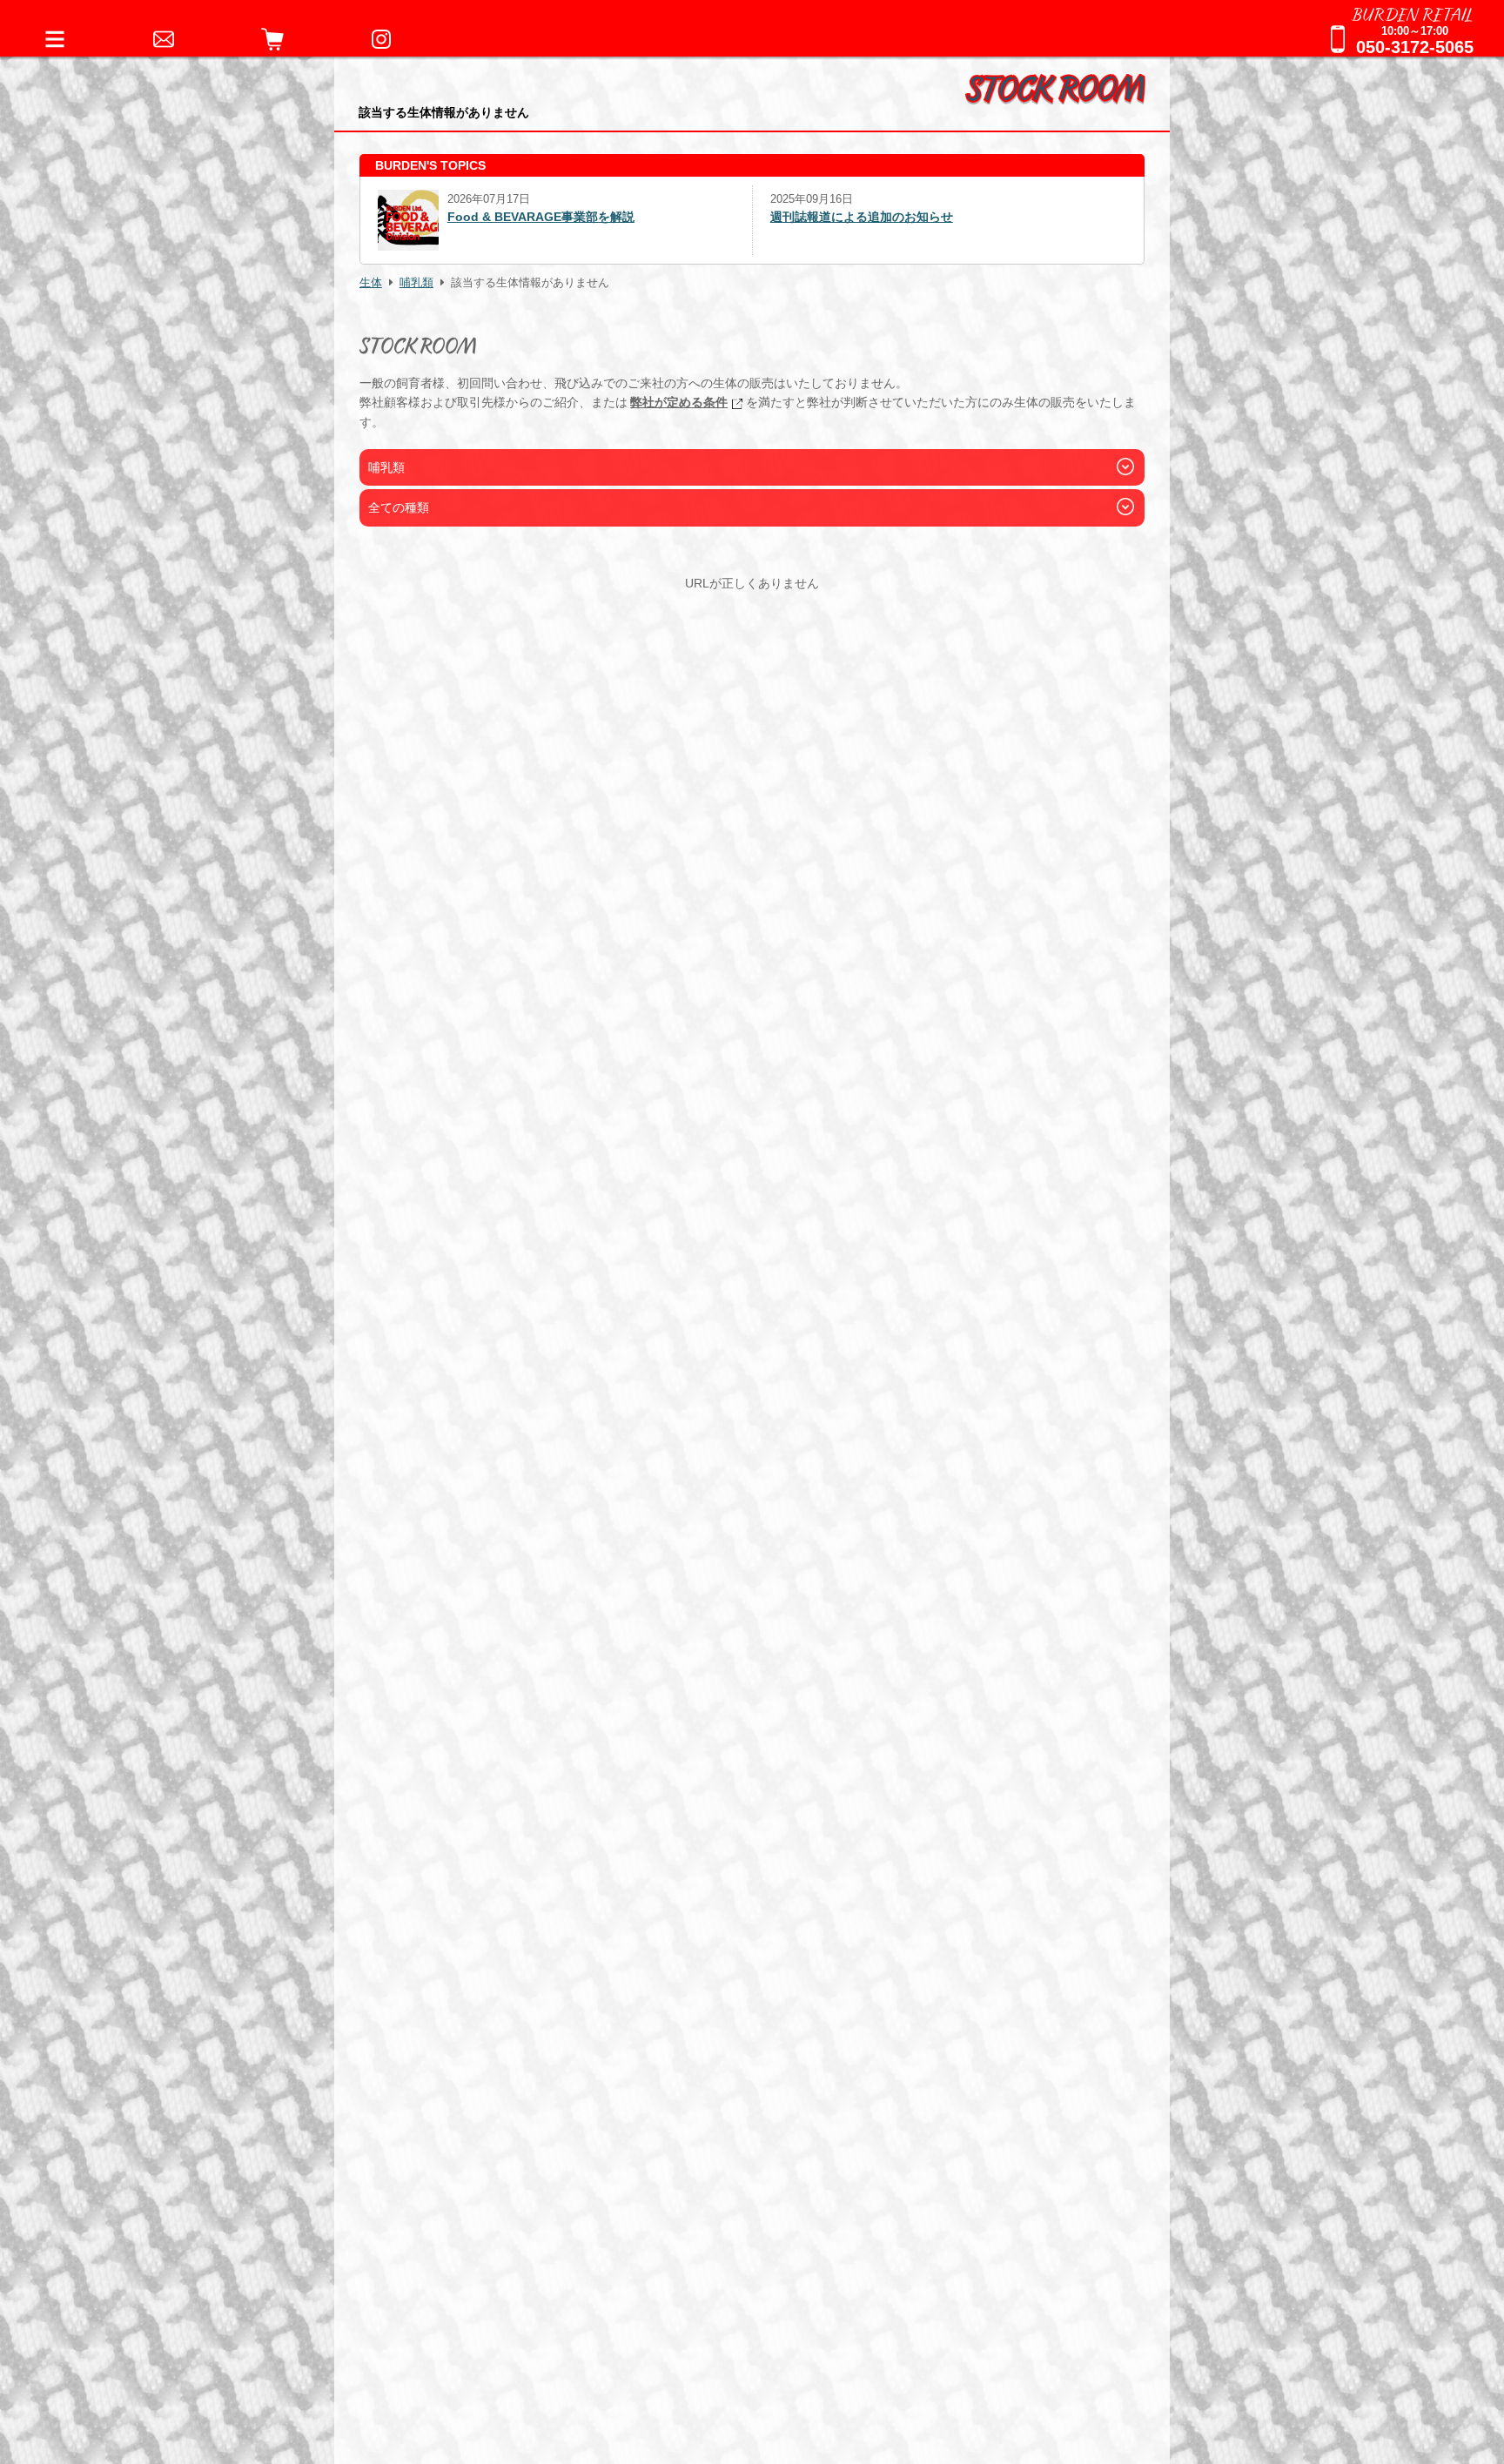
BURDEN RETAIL (1413, 13)
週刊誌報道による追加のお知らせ (469, 217)
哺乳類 (416, 283)
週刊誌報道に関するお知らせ (849, 217)
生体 (371, 283)
